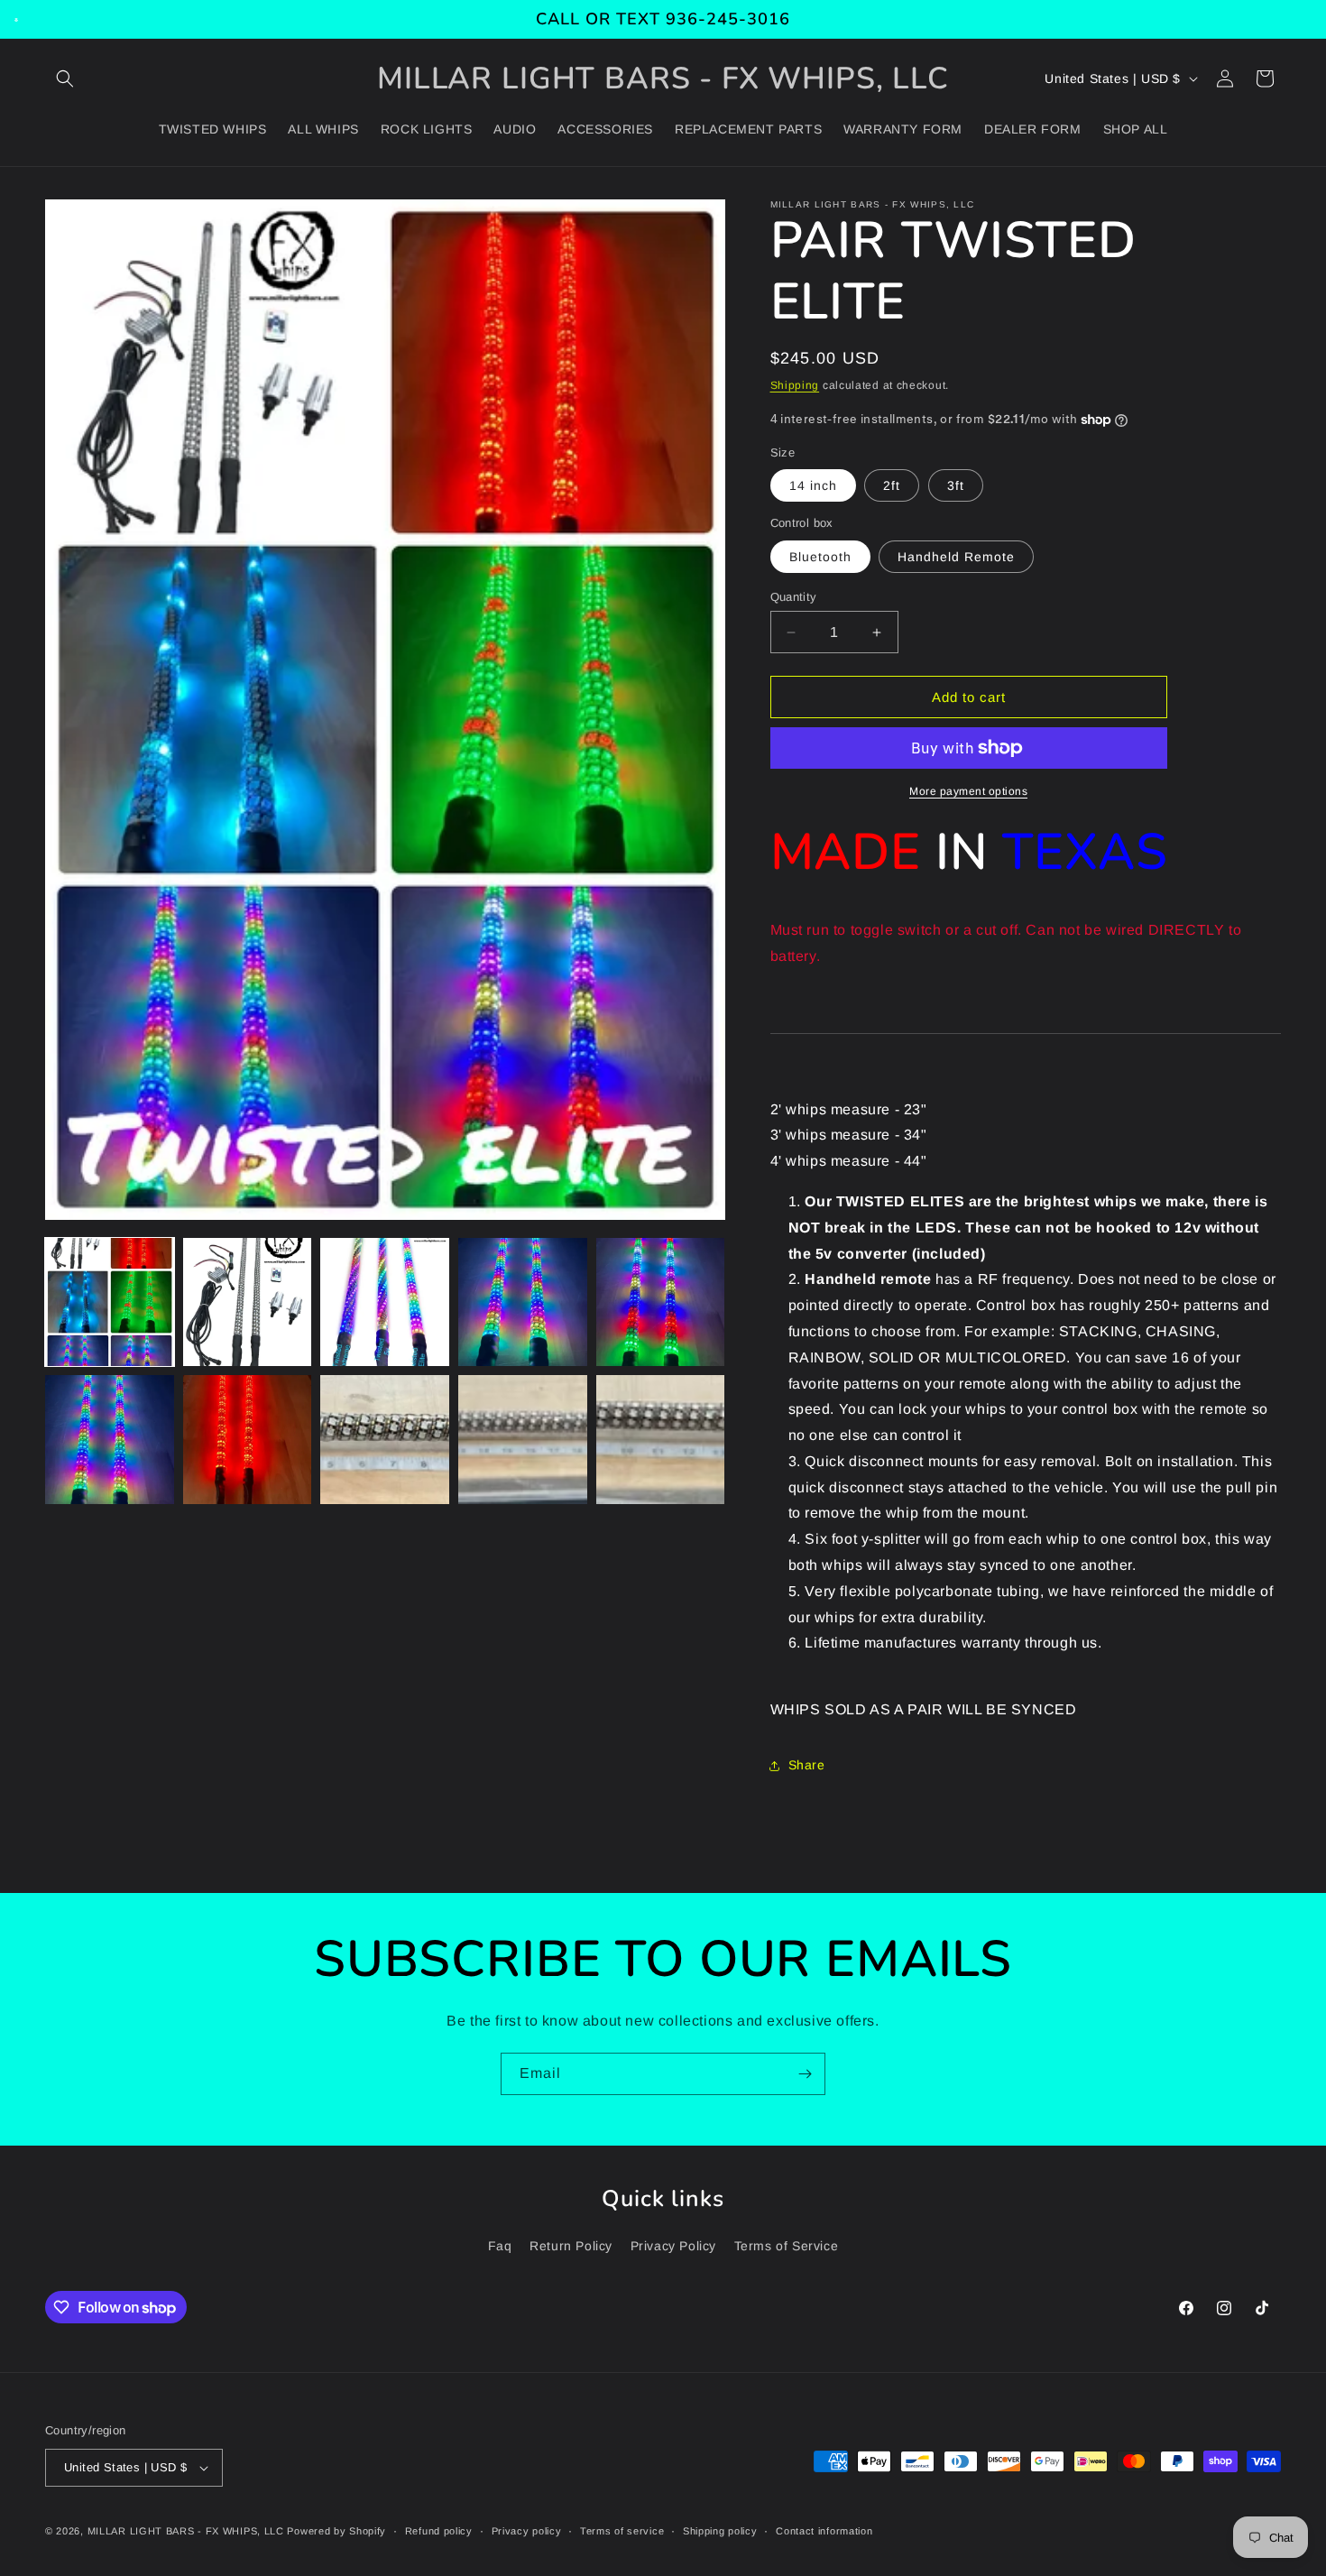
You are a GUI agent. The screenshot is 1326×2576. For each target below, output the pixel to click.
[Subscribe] (805, 2074)
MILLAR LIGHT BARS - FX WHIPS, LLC (186, 2531)
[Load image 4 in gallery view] (523, 1302)
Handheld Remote (956, 557)
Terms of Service (787, 2246)
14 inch (813, 485)
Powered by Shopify (336, 2531)
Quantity (794, 597)
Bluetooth (820, 557)
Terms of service (622, 2531)
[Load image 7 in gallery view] (248, 1440)
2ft (892, 485)
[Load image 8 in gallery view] (385, 1440)
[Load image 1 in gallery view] (110, 1302)
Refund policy (439, 2531)
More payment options (968, 791)
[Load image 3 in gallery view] (385, 1302)
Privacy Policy (673, 2246)
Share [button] (807, 1765)
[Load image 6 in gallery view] (110, 1440)
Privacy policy (527, 2531)
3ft (956, 485)
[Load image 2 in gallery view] (248, 1302)
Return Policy (571, 2246)
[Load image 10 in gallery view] (661, 1440)
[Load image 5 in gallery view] (661, 1302)
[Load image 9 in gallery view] (523, 1440)
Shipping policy (720, 2531)
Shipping (795, 385)
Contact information (824, 2531)
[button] (65, 78)
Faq (500, 2246)
